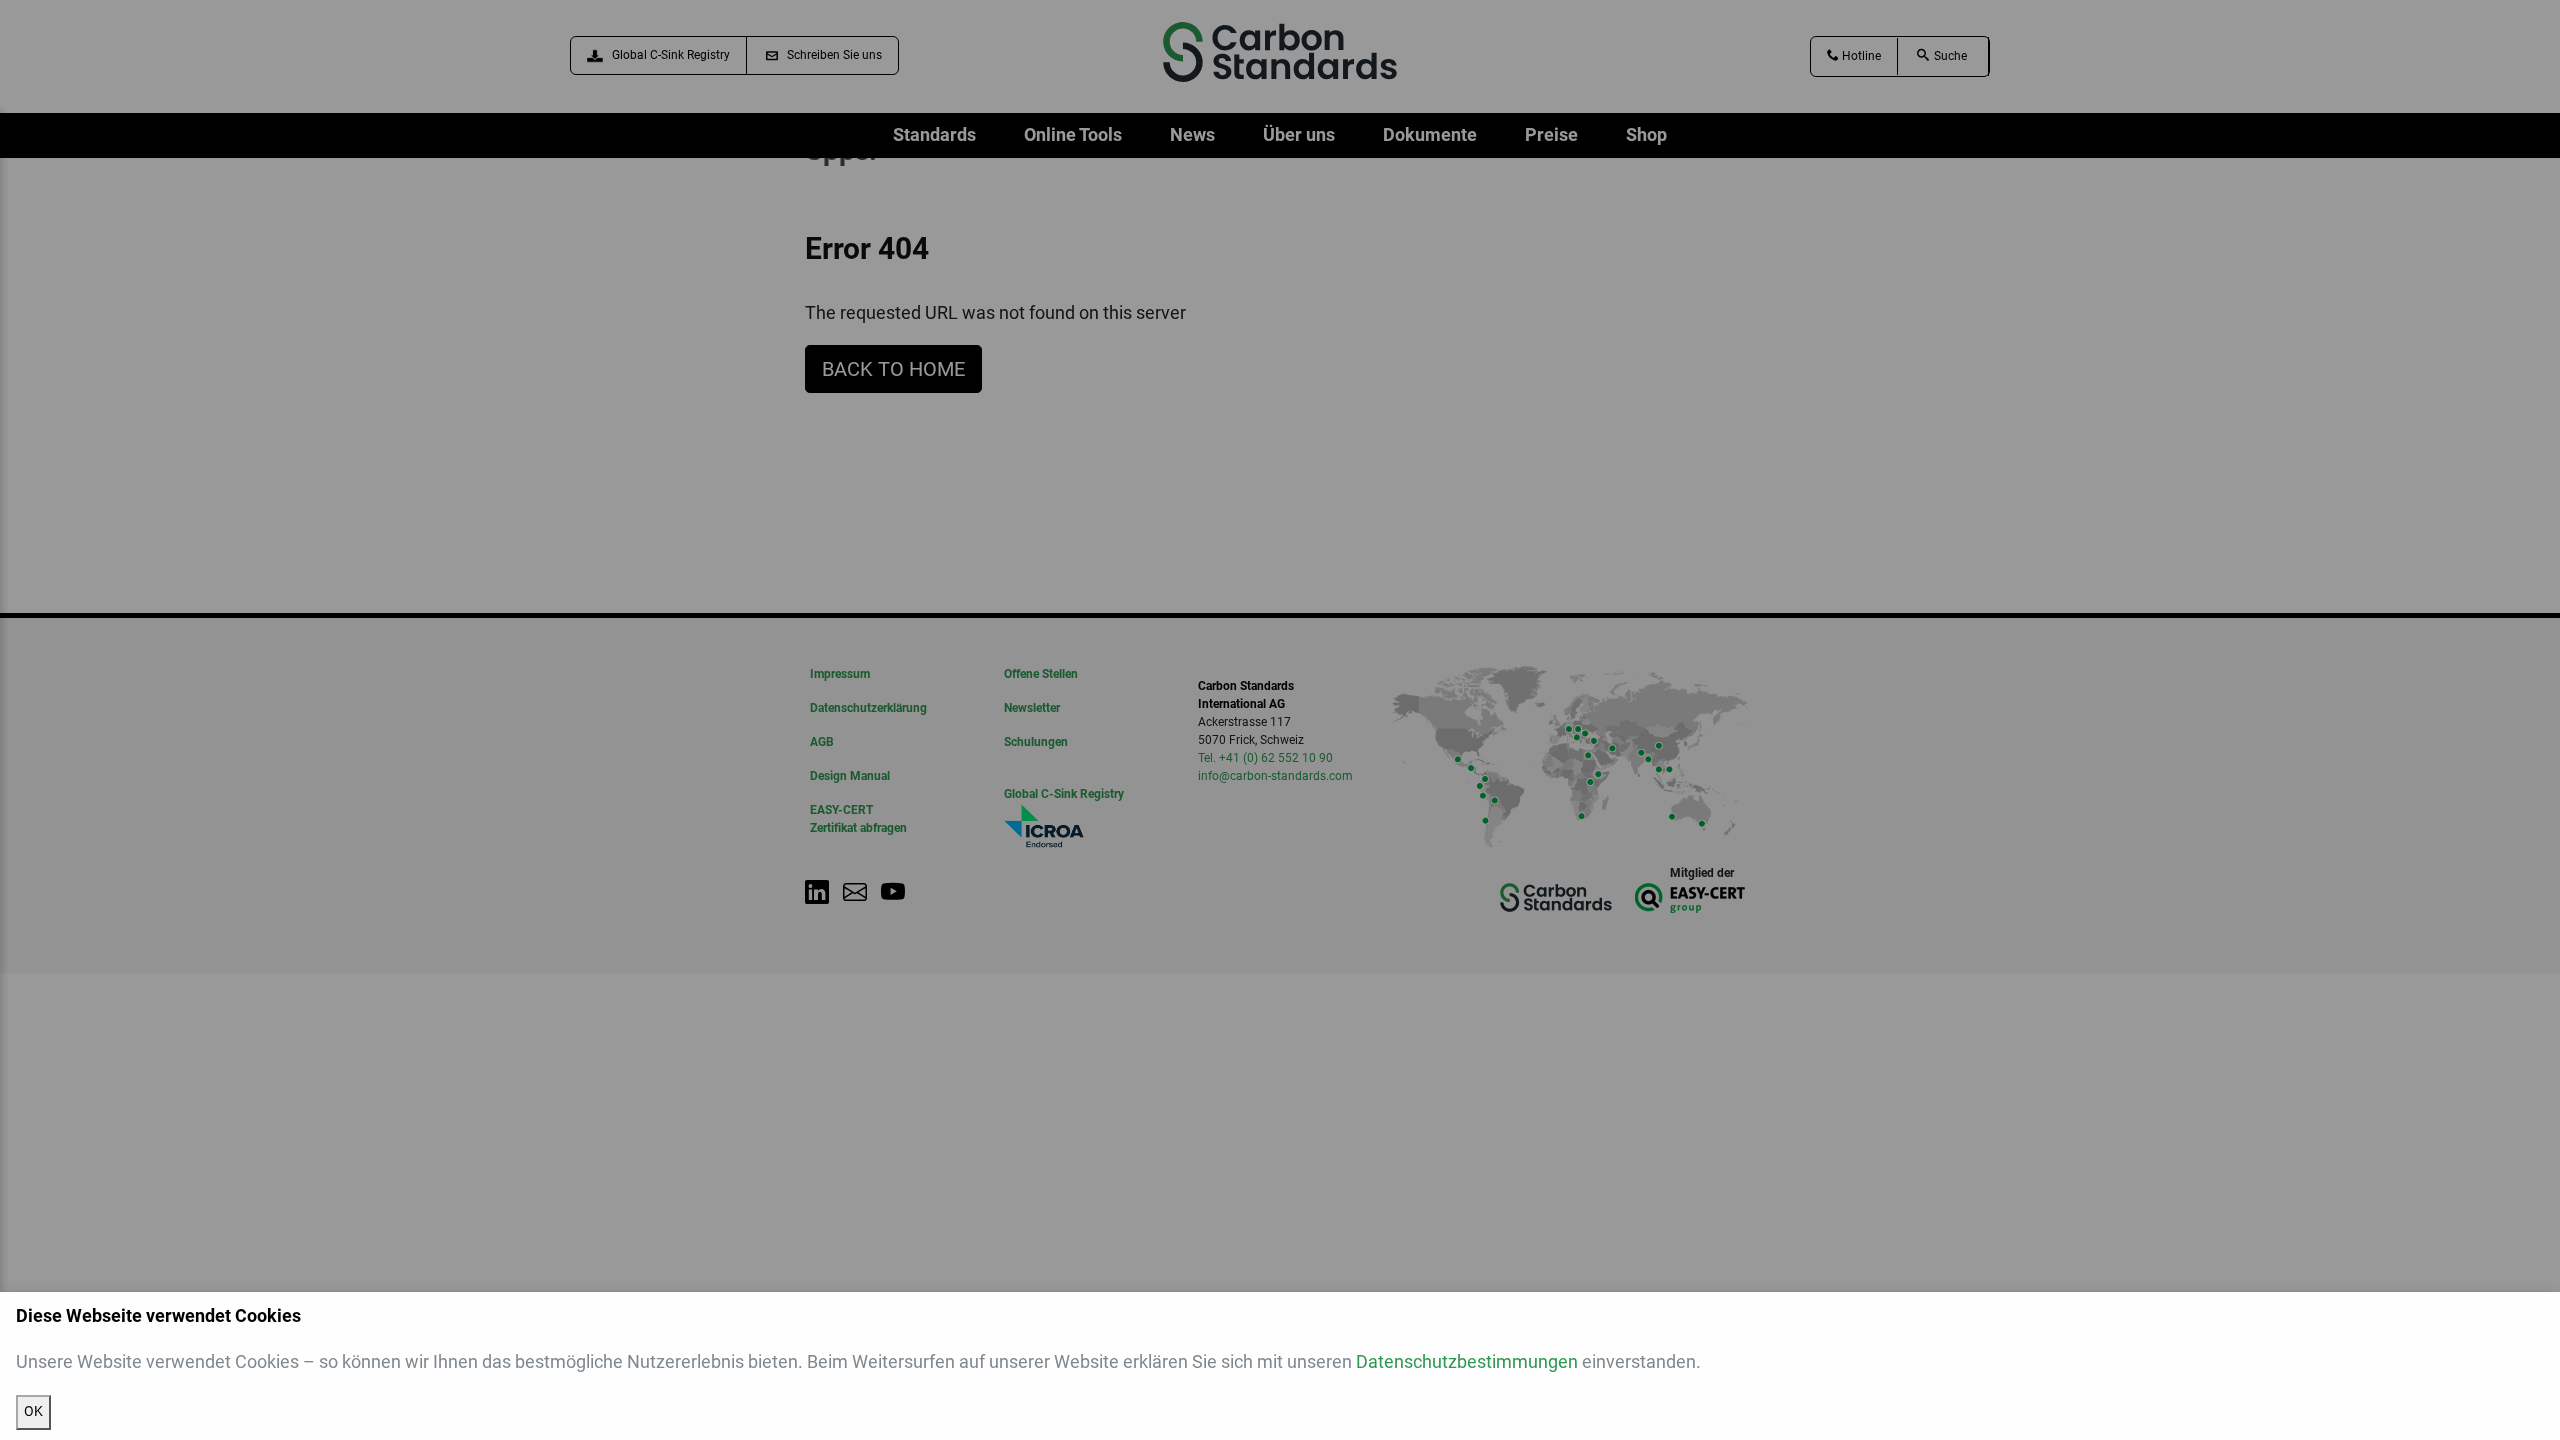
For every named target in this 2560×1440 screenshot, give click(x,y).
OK (33, 1411)
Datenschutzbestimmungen (1467, 1361)
